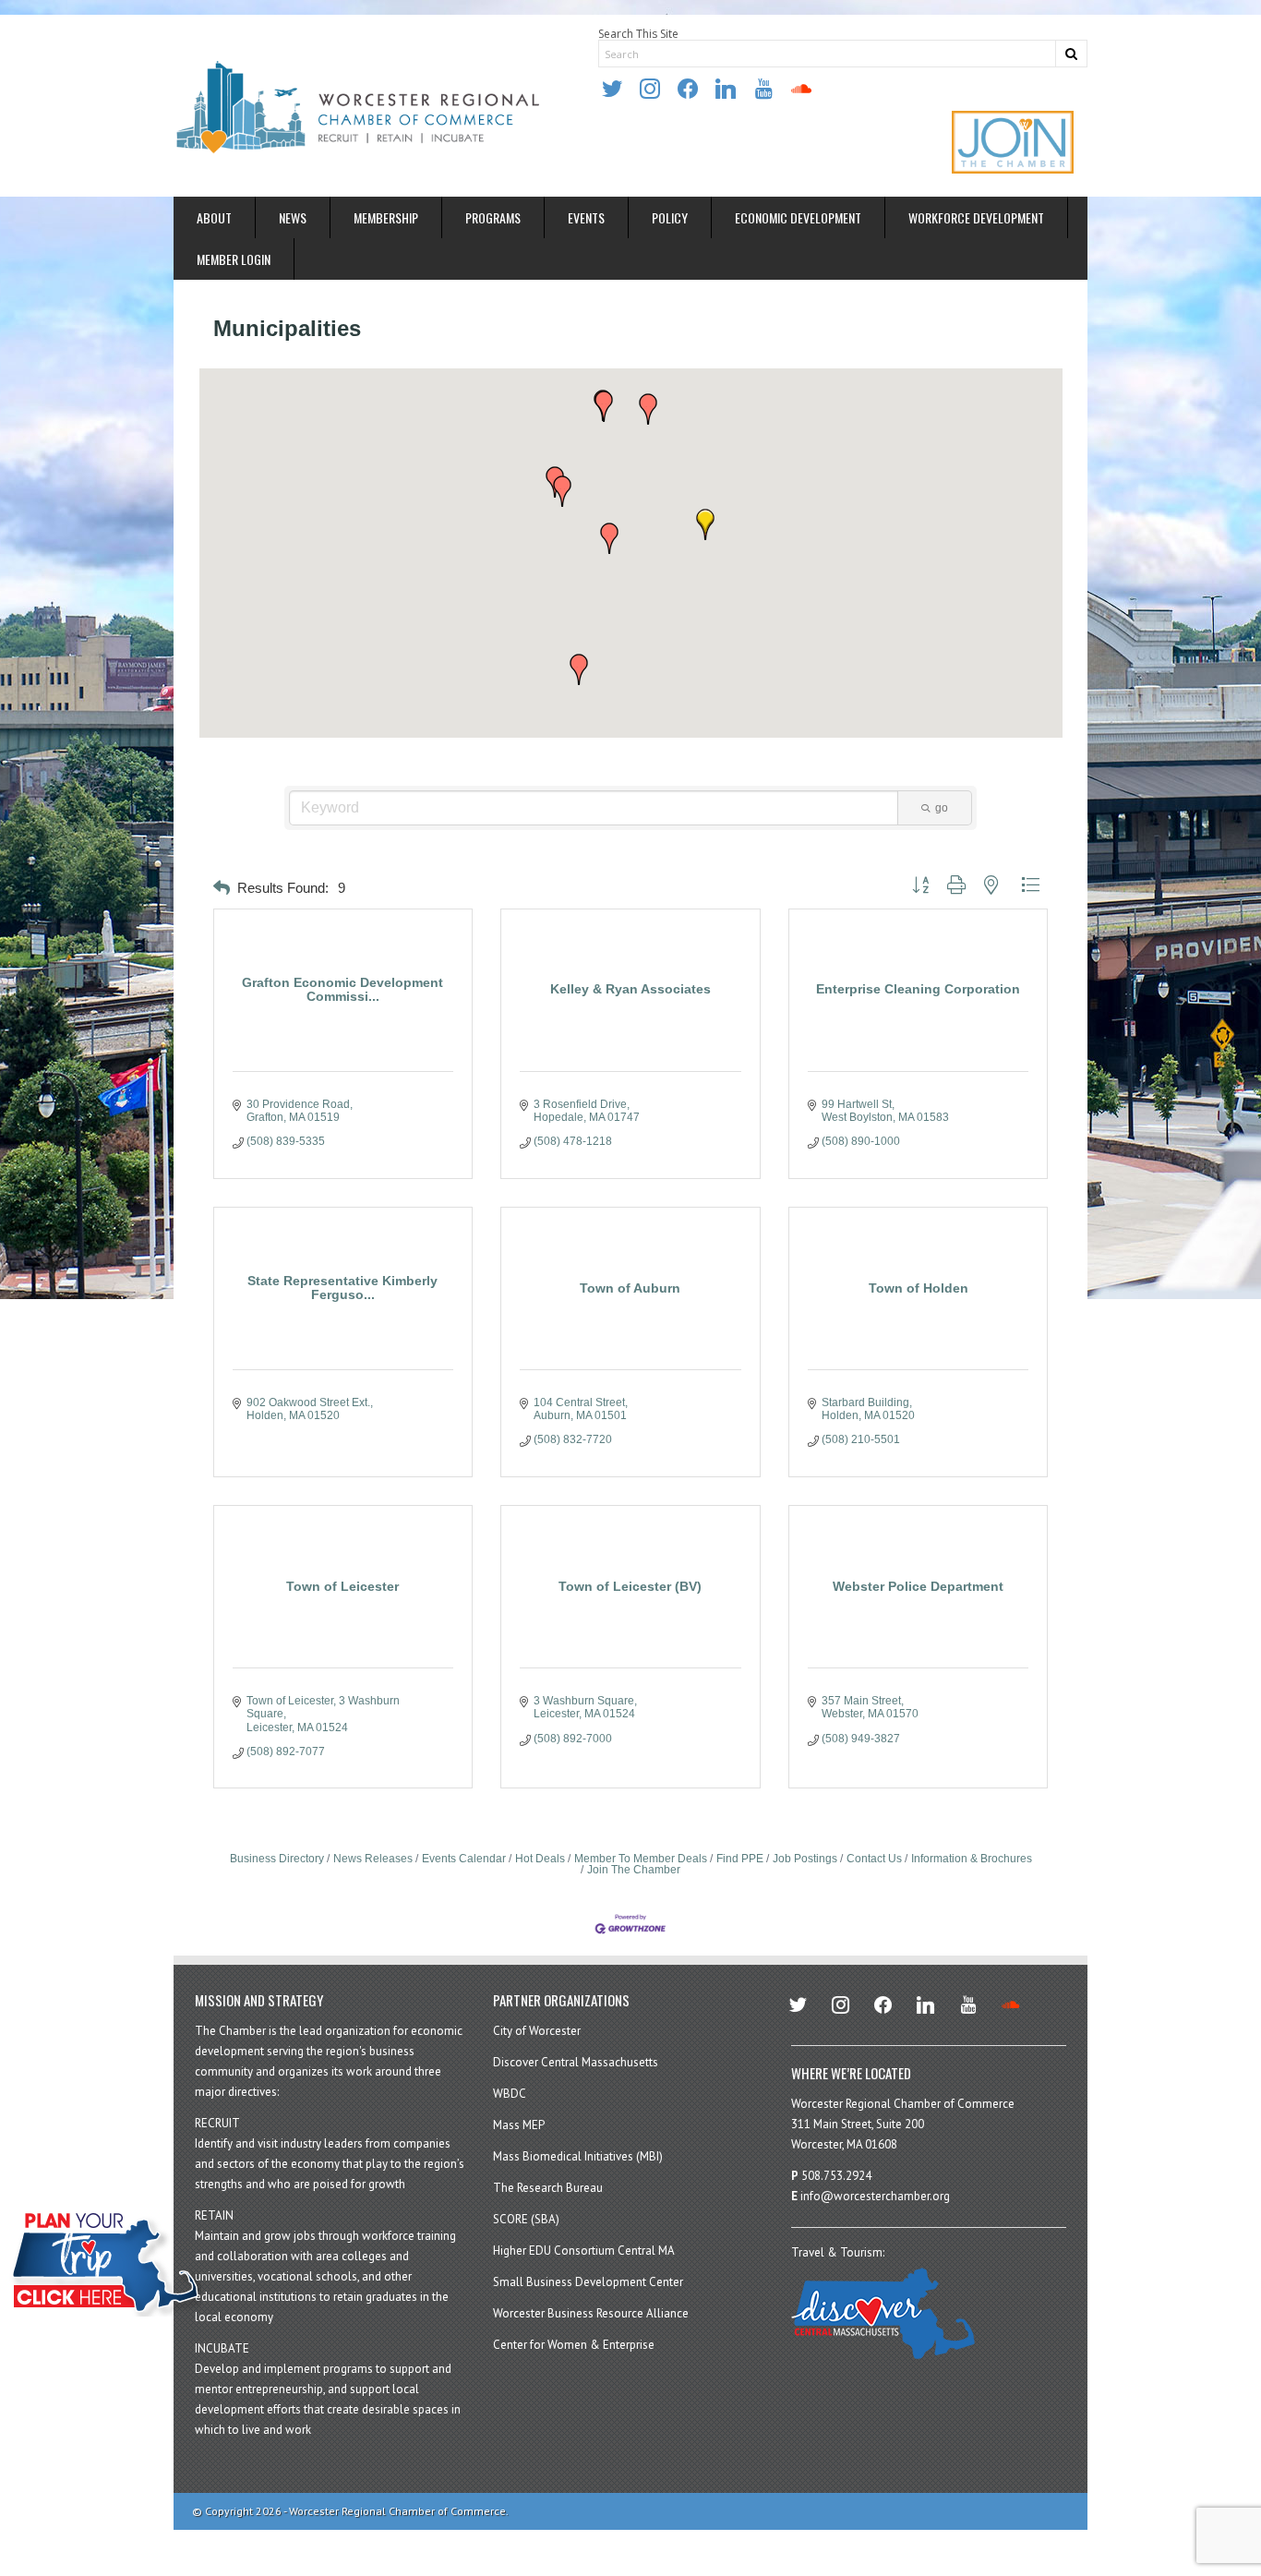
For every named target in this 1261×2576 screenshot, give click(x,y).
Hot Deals (540, 1859)
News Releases (373, 1859)
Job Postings (805, 1859)
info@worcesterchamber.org (875, 2196)
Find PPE (740, 1859)
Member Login (234, 259)
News (293, 217)
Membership (386, 217)
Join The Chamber (634, 1870)
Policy (670, 217)
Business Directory (277, 1859)
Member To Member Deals (641, 1859)
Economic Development (798, 217)
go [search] (942, 808)
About (214, 217)
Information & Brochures (972, 1859)
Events (586, 217)
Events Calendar (464, 1859)
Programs (493, 217)
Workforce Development (976, 217)
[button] (604, 406)
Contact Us (874, 1859)
